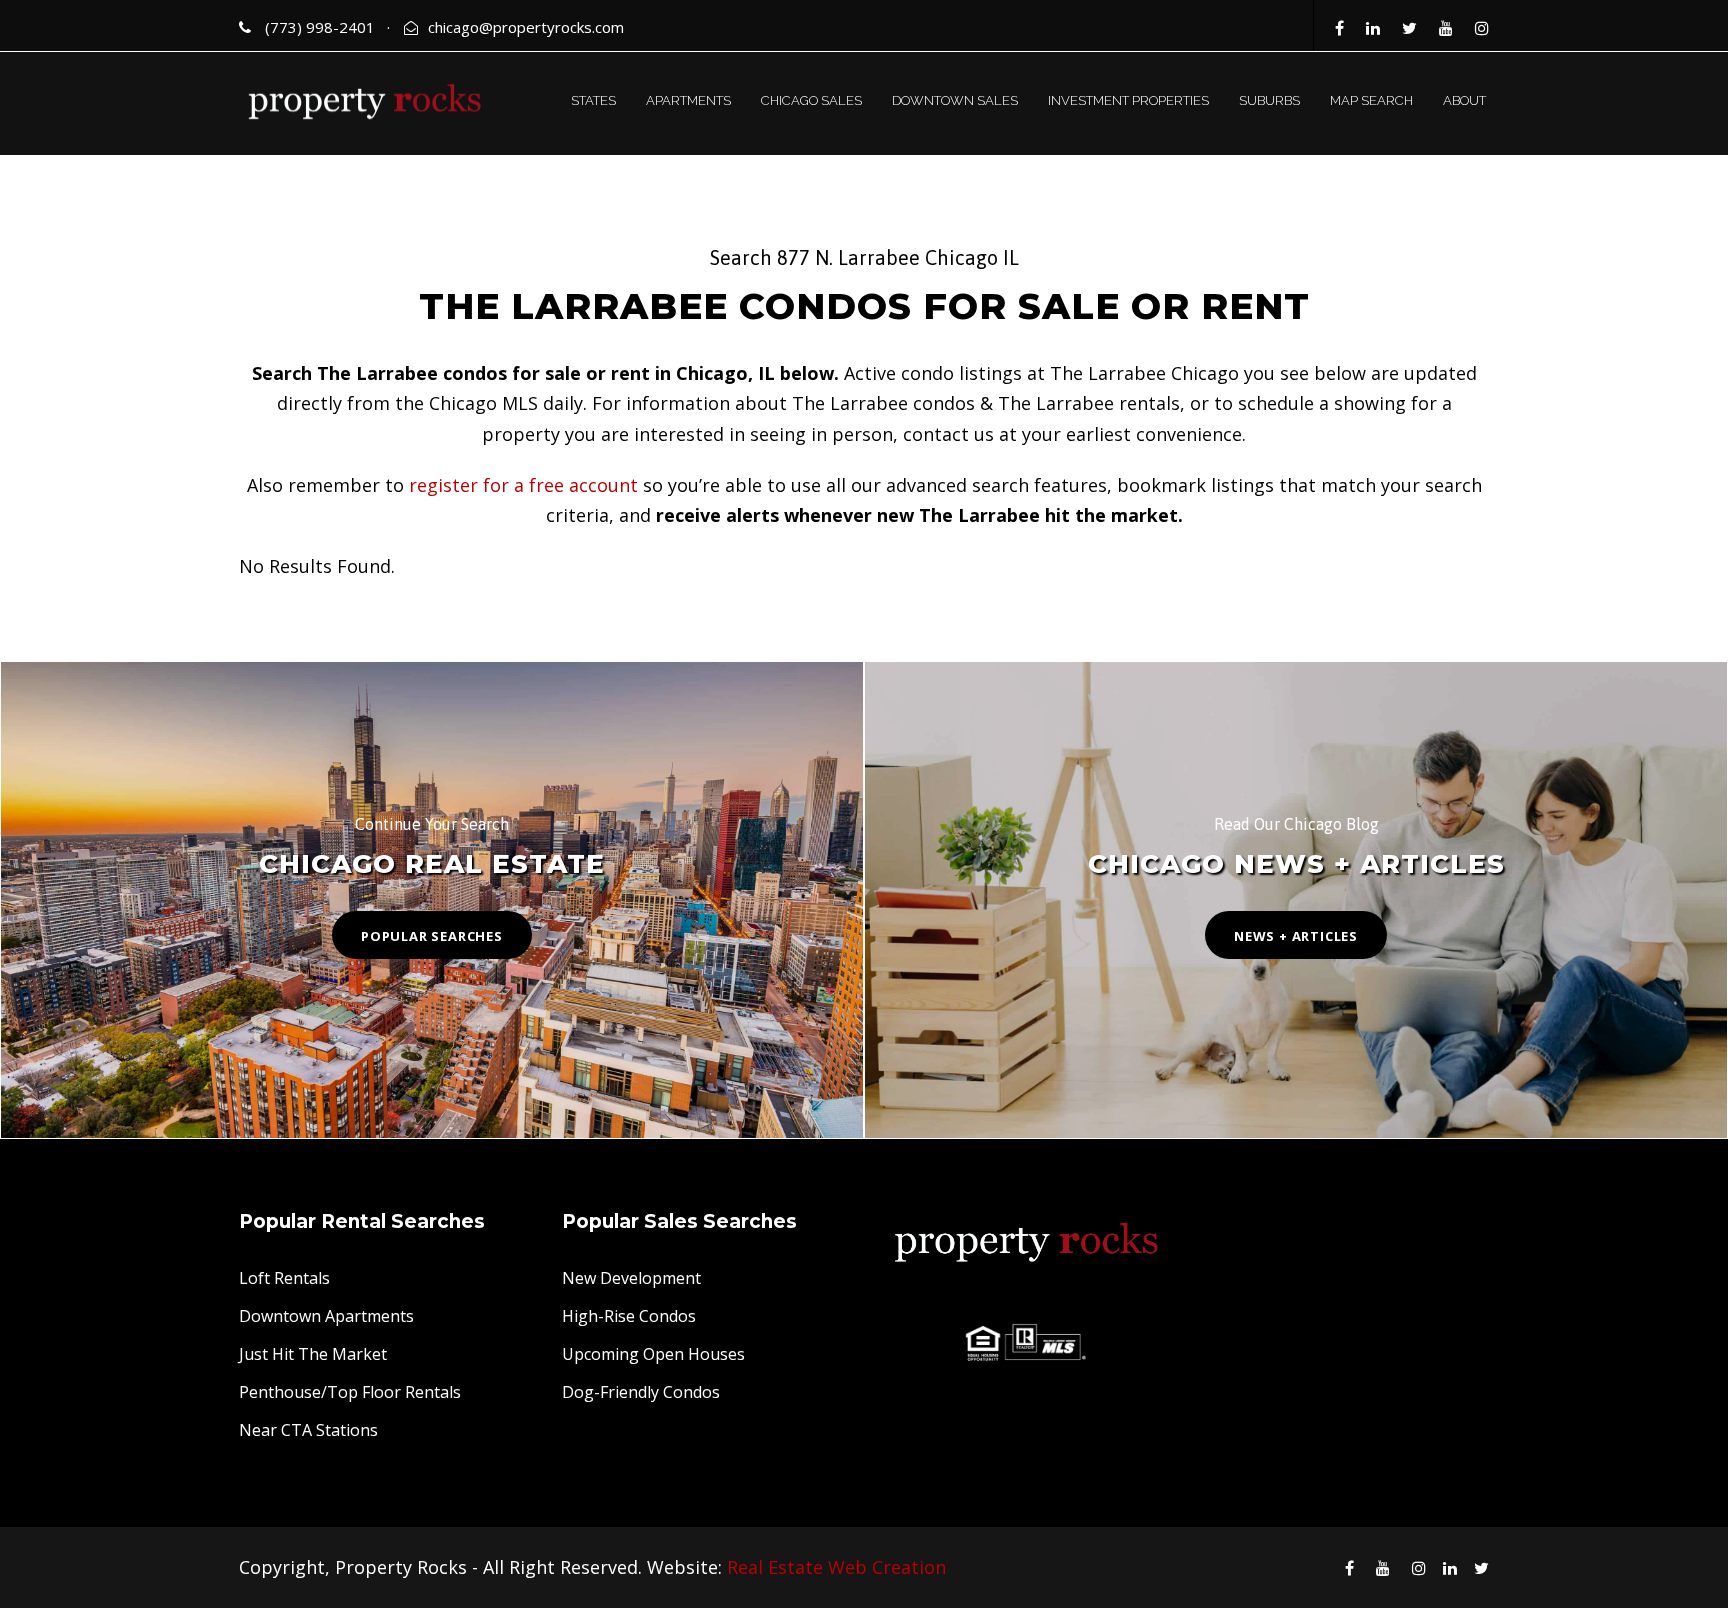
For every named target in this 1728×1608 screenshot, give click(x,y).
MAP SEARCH (1371, 100)
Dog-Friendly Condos (641, 1392)
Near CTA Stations (308, 1430)
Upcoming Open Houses (653, 1354)
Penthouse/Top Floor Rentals (350, 1392)
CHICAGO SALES (811, 100)
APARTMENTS (688, 100)
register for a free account (523, 485)
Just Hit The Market (313, 1354)
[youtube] (1446, 28)
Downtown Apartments (326, 1316)
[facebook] (1339, 28)
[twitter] (1409, 28)
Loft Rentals (284, 1278)
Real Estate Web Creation (836, 1567)
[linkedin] (1373, 28)
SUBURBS (1269, 100)
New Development (631, 1278)
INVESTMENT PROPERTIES (1128, 100)
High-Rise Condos (629, 1316)
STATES (593, 100)
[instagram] (1482, 28)
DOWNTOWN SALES (955, 100)
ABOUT (1464, 100)
